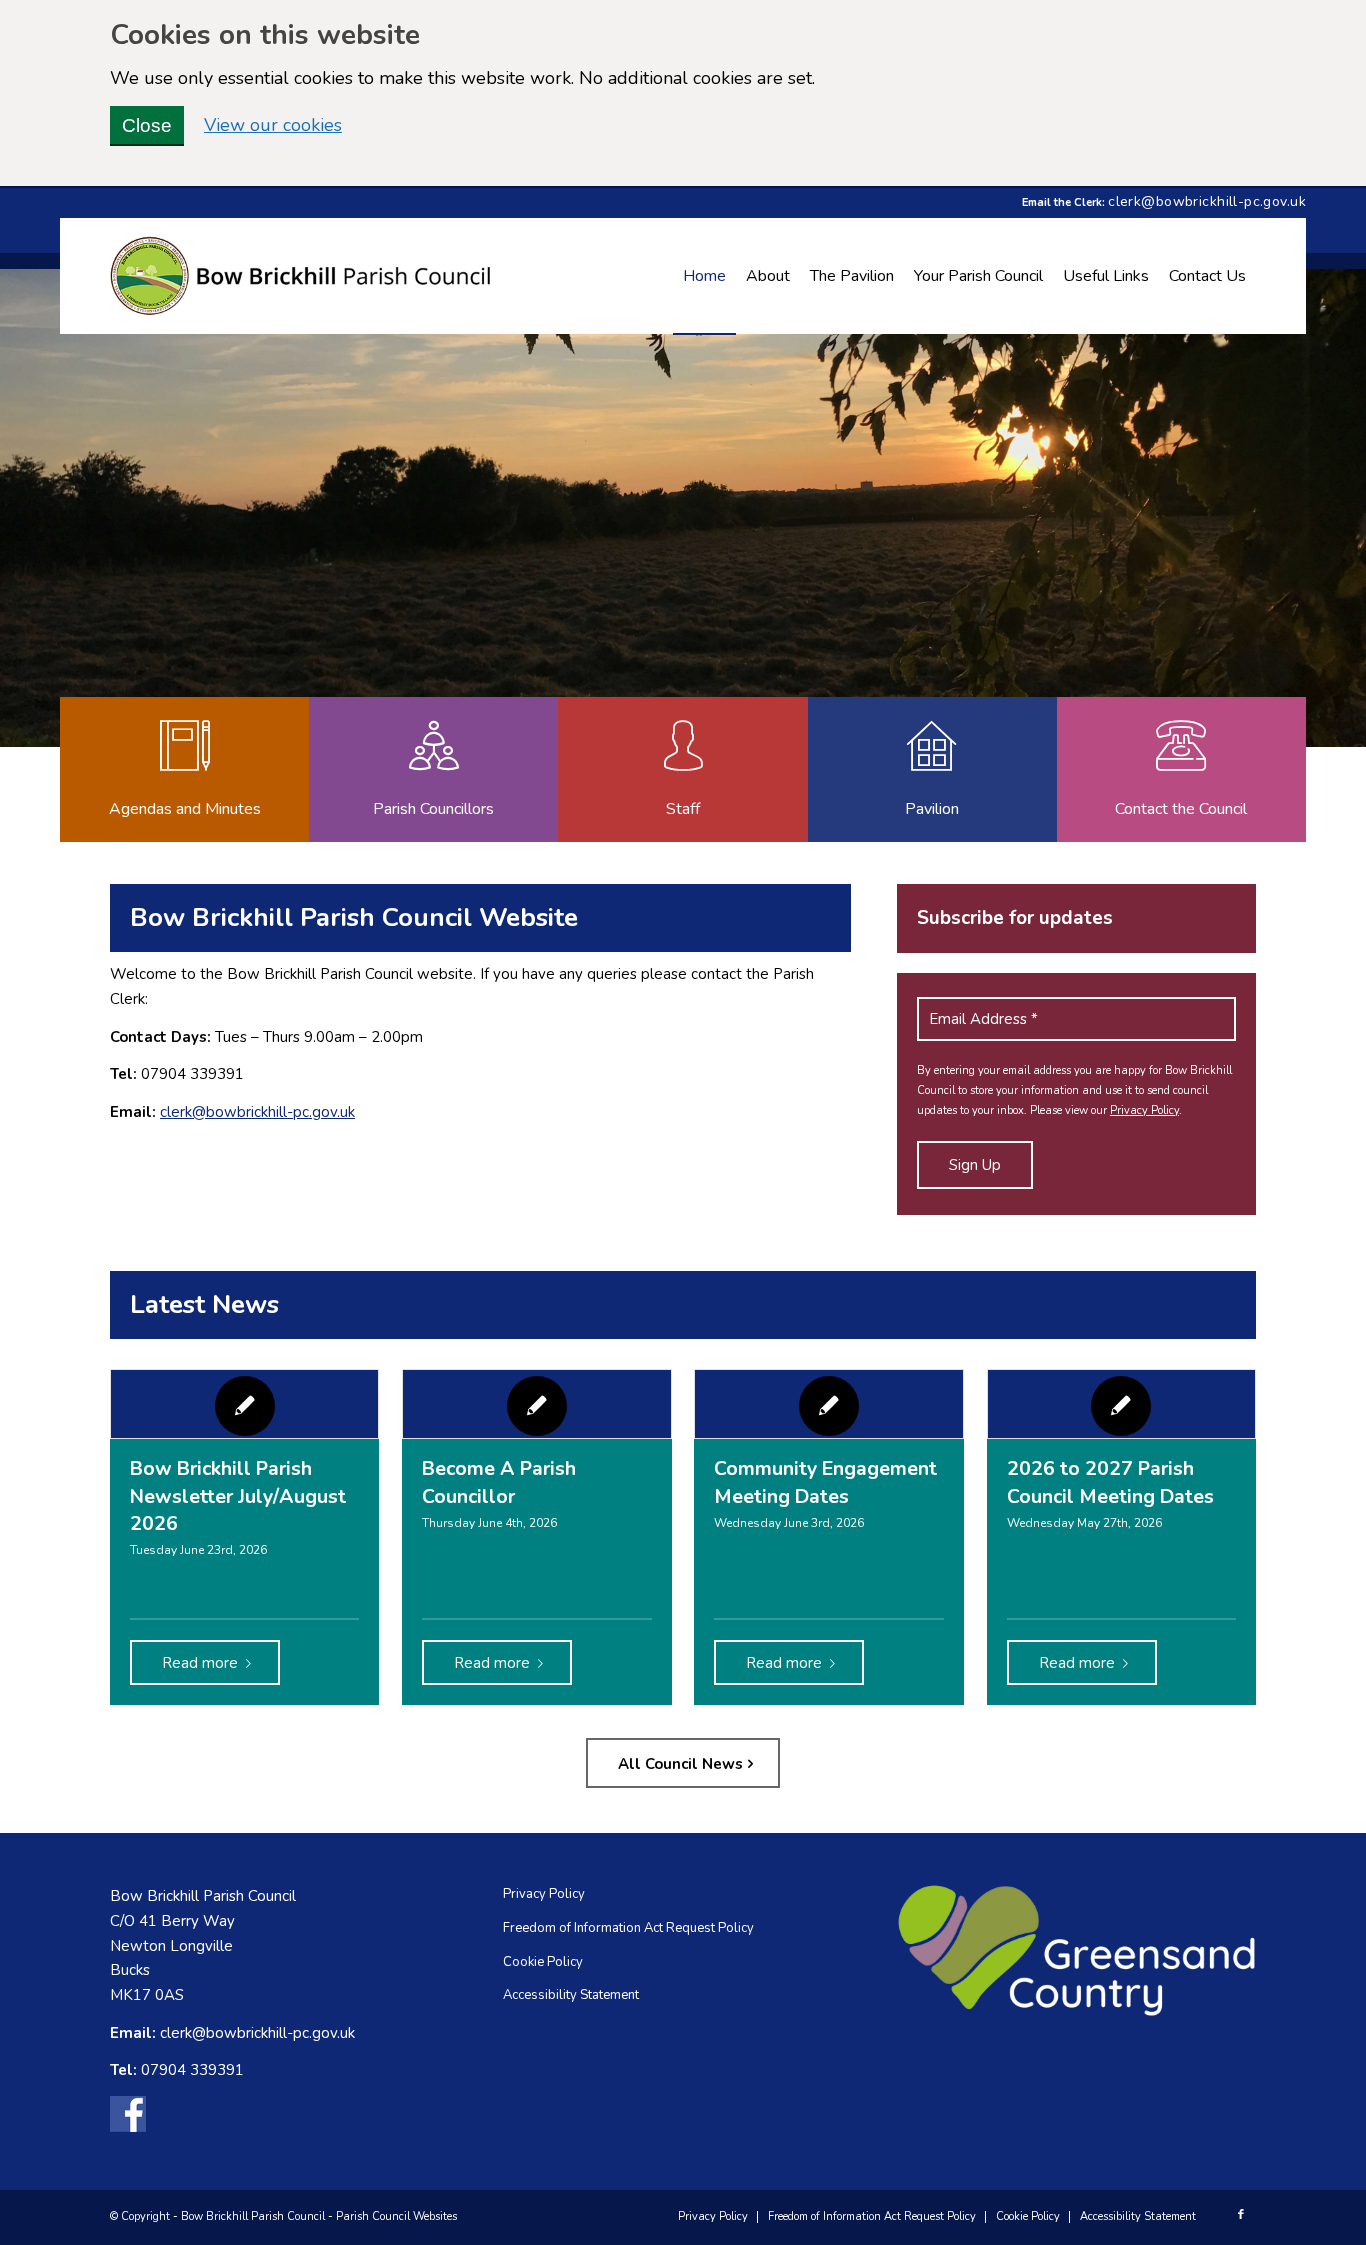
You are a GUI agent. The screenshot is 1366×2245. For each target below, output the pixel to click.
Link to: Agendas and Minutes (183, 769)
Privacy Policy (1144, 1110)
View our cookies (273, 125)
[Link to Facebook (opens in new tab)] (1241, 2215)
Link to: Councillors (432, 769)
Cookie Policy (543, 1962)
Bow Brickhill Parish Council (253, 2216)
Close (147, 125)
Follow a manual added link (931, 769)
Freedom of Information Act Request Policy (628, 1928)
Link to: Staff (681, 769)
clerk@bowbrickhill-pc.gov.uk (1207, 201)
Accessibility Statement (571, 1995)
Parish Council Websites (396, 2216)
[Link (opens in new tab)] (128, 2118)
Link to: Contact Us (1180, 769)
